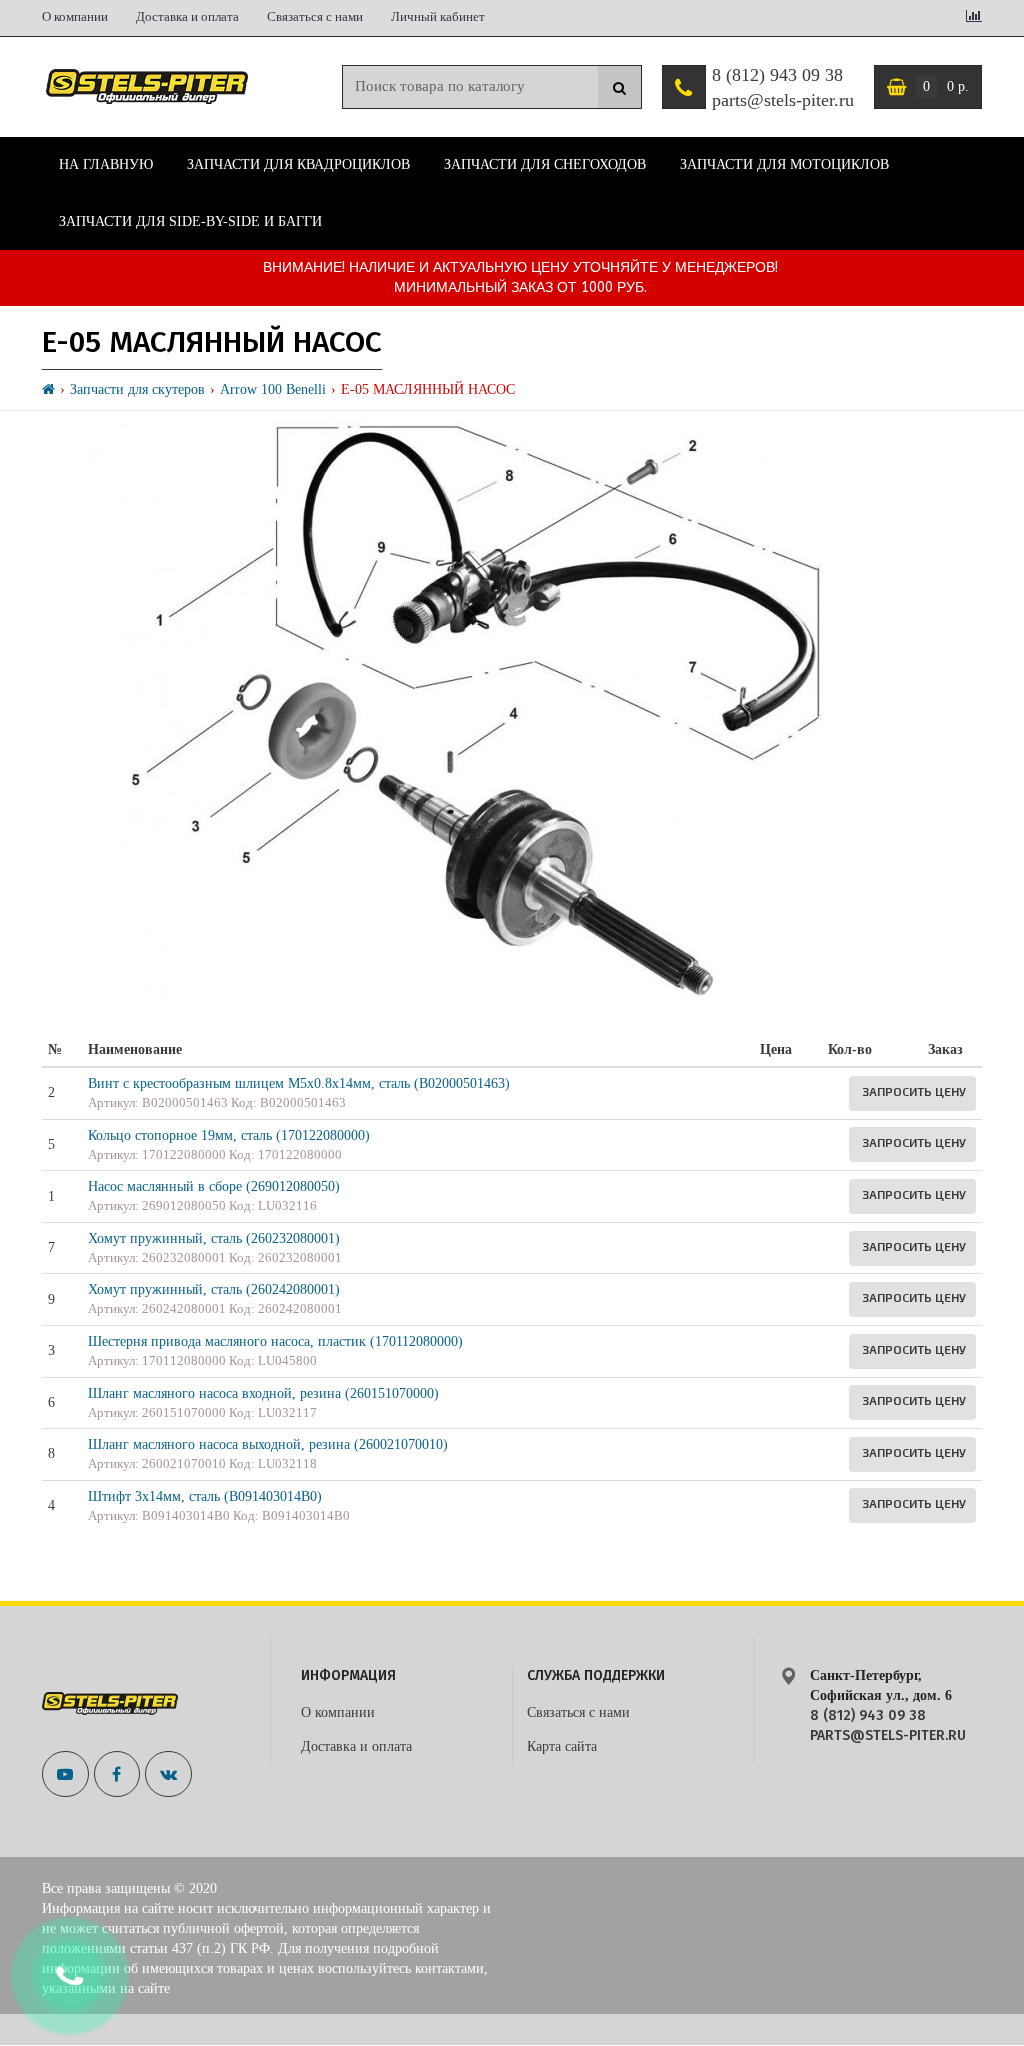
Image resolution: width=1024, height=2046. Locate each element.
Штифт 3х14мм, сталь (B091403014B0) (205, 1496)
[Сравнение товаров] (974, 18)
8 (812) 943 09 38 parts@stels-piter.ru (783, 88)
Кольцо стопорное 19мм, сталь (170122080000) (229, 1135)
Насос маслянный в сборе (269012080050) (214, 1186)
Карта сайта (562, 1746)
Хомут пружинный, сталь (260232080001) (214, 1238)
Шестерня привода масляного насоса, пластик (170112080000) (275, 1341)
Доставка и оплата (187, 16)
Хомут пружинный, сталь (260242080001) (214, 1289)
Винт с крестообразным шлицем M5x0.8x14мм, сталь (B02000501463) (299, 1083)
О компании (75, 16)
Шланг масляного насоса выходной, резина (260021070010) (268, 1444)
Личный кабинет (438, 16)
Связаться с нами (315, 16)
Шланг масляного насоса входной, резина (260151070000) (263, 1393)
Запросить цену (914, 1091)
